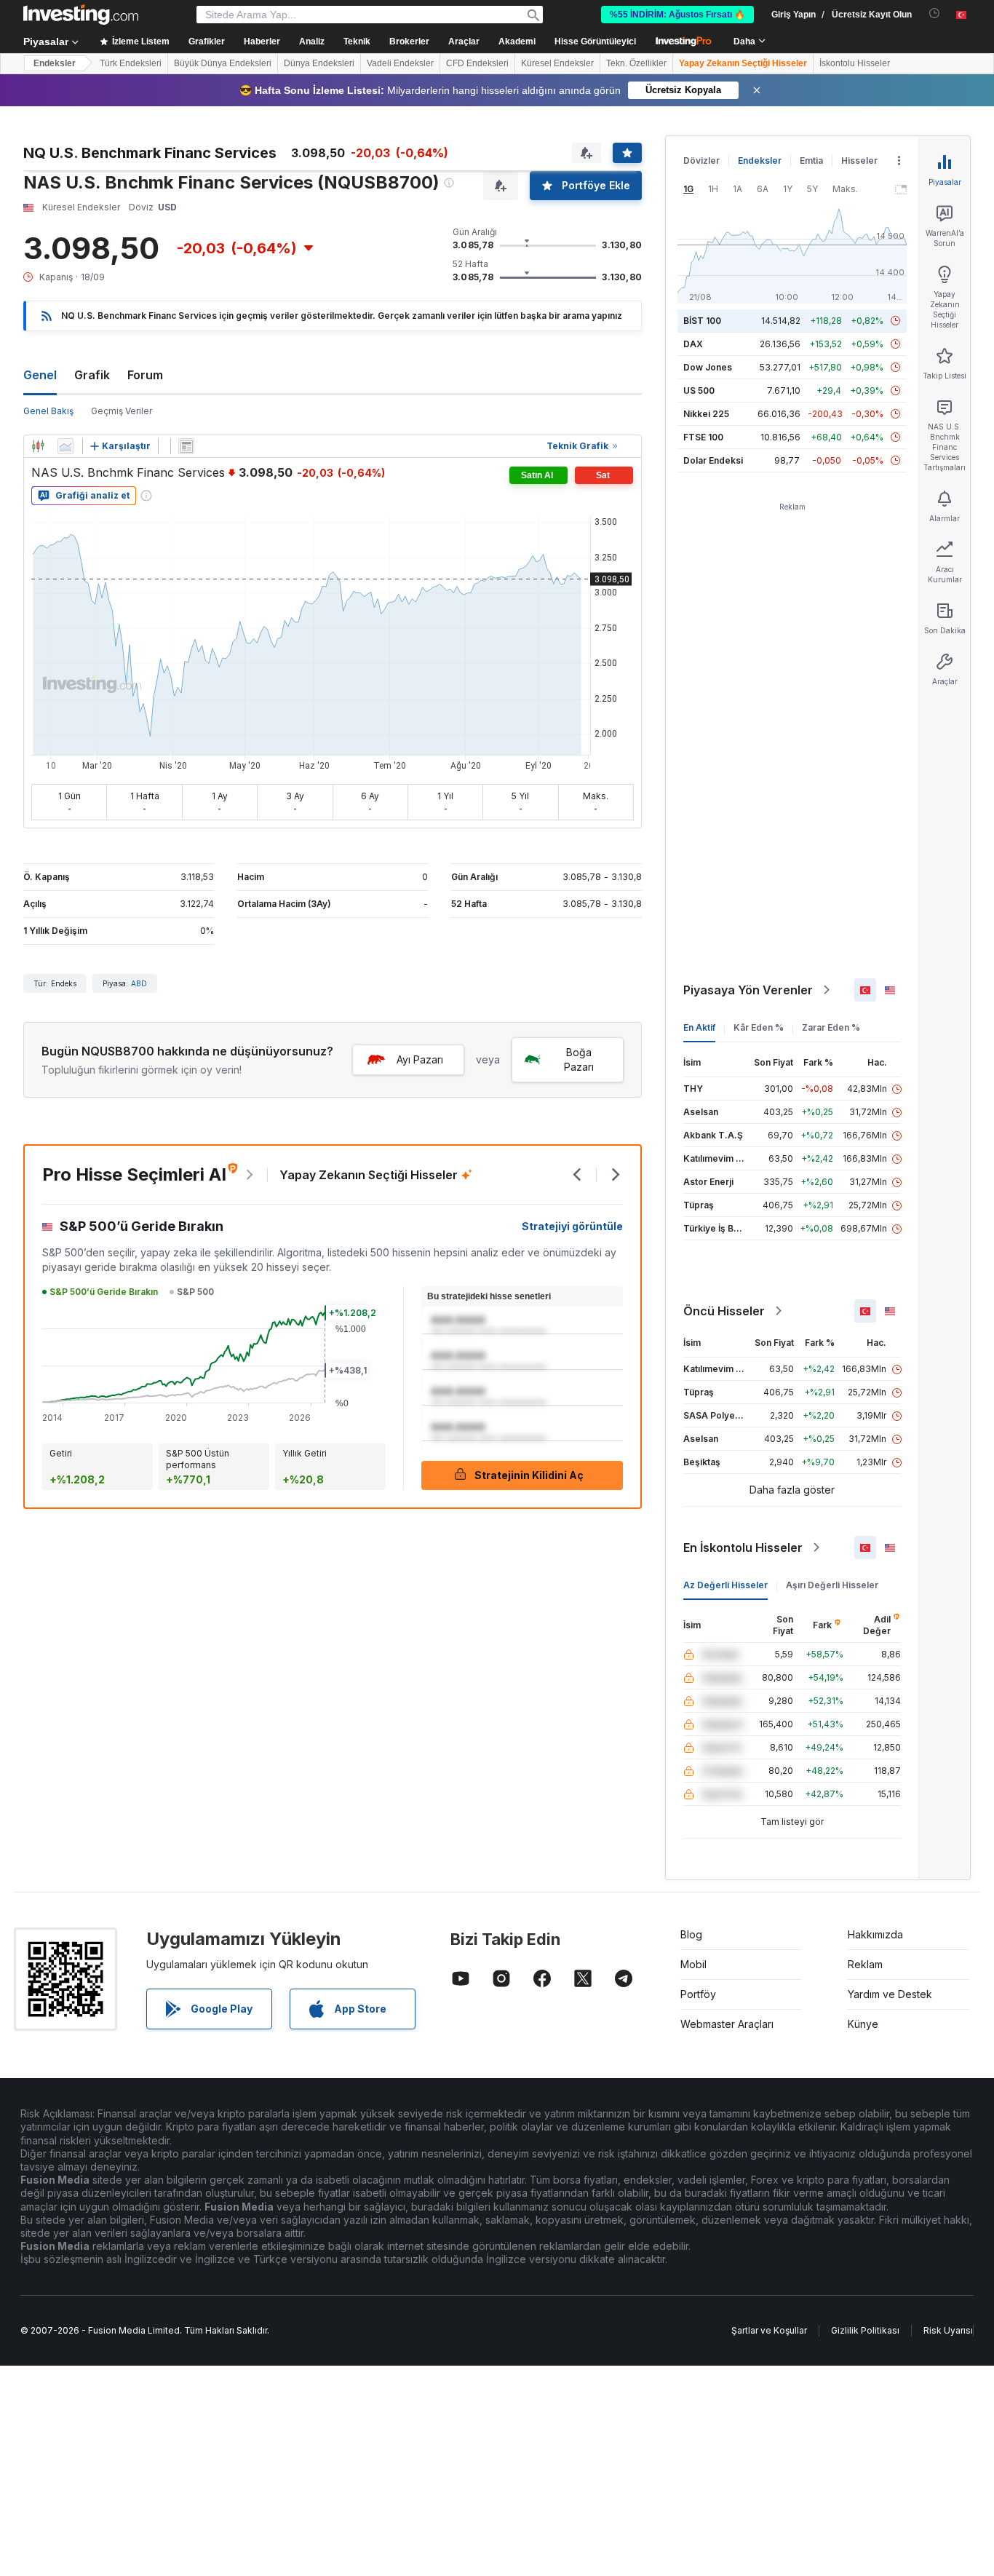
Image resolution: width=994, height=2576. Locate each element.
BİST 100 (702, 321)
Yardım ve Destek (890, 1994)
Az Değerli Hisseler (725, 1585)
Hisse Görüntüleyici (595, 41)
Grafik (92, 375)
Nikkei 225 (706, 414)
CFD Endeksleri (477, 63)
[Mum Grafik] (38, 446)
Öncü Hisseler (724, 1311)
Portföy (698, 1994)
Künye (863, 2024)
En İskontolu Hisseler (743, 1547)
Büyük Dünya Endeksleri (223, 63)
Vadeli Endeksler (400, 63)
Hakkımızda (875, 1934)
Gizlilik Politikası (865, 2330)
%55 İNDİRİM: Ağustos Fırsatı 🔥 (677, 15)
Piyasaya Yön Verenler (748, 990)
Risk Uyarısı (948, 2330)
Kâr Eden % (759, 1027)
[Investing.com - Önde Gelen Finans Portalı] (81, 15)
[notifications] (935, 13)
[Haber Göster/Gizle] (186, 446)
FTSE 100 (703, 437)
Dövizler (701, 160)
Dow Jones (708, 367)
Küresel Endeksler (557, 63)
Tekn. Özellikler (636, 63)
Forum (145, 375)
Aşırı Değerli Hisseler (832, 1585)
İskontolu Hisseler (855, 63)
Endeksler (55, 63)
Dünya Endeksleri (319, 63)
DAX (693, 344)
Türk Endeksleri (131, 63)
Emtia (811, 160)
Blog (691, 1934)
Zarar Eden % (831, 1027)
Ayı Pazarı (420, 1059)
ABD (139, 983)
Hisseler (859, 160)
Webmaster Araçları (727, 2024)
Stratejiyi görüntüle (572, 1226)
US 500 (699, 391)
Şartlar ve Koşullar (769, 2330)
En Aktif (699, 1027)
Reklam (865, 1964)
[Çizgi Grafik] (65, 446)
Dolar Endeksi (713, 460)
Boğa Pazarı (579, 1059)
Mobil (693, 1964)
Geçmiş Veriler (122, 411)
